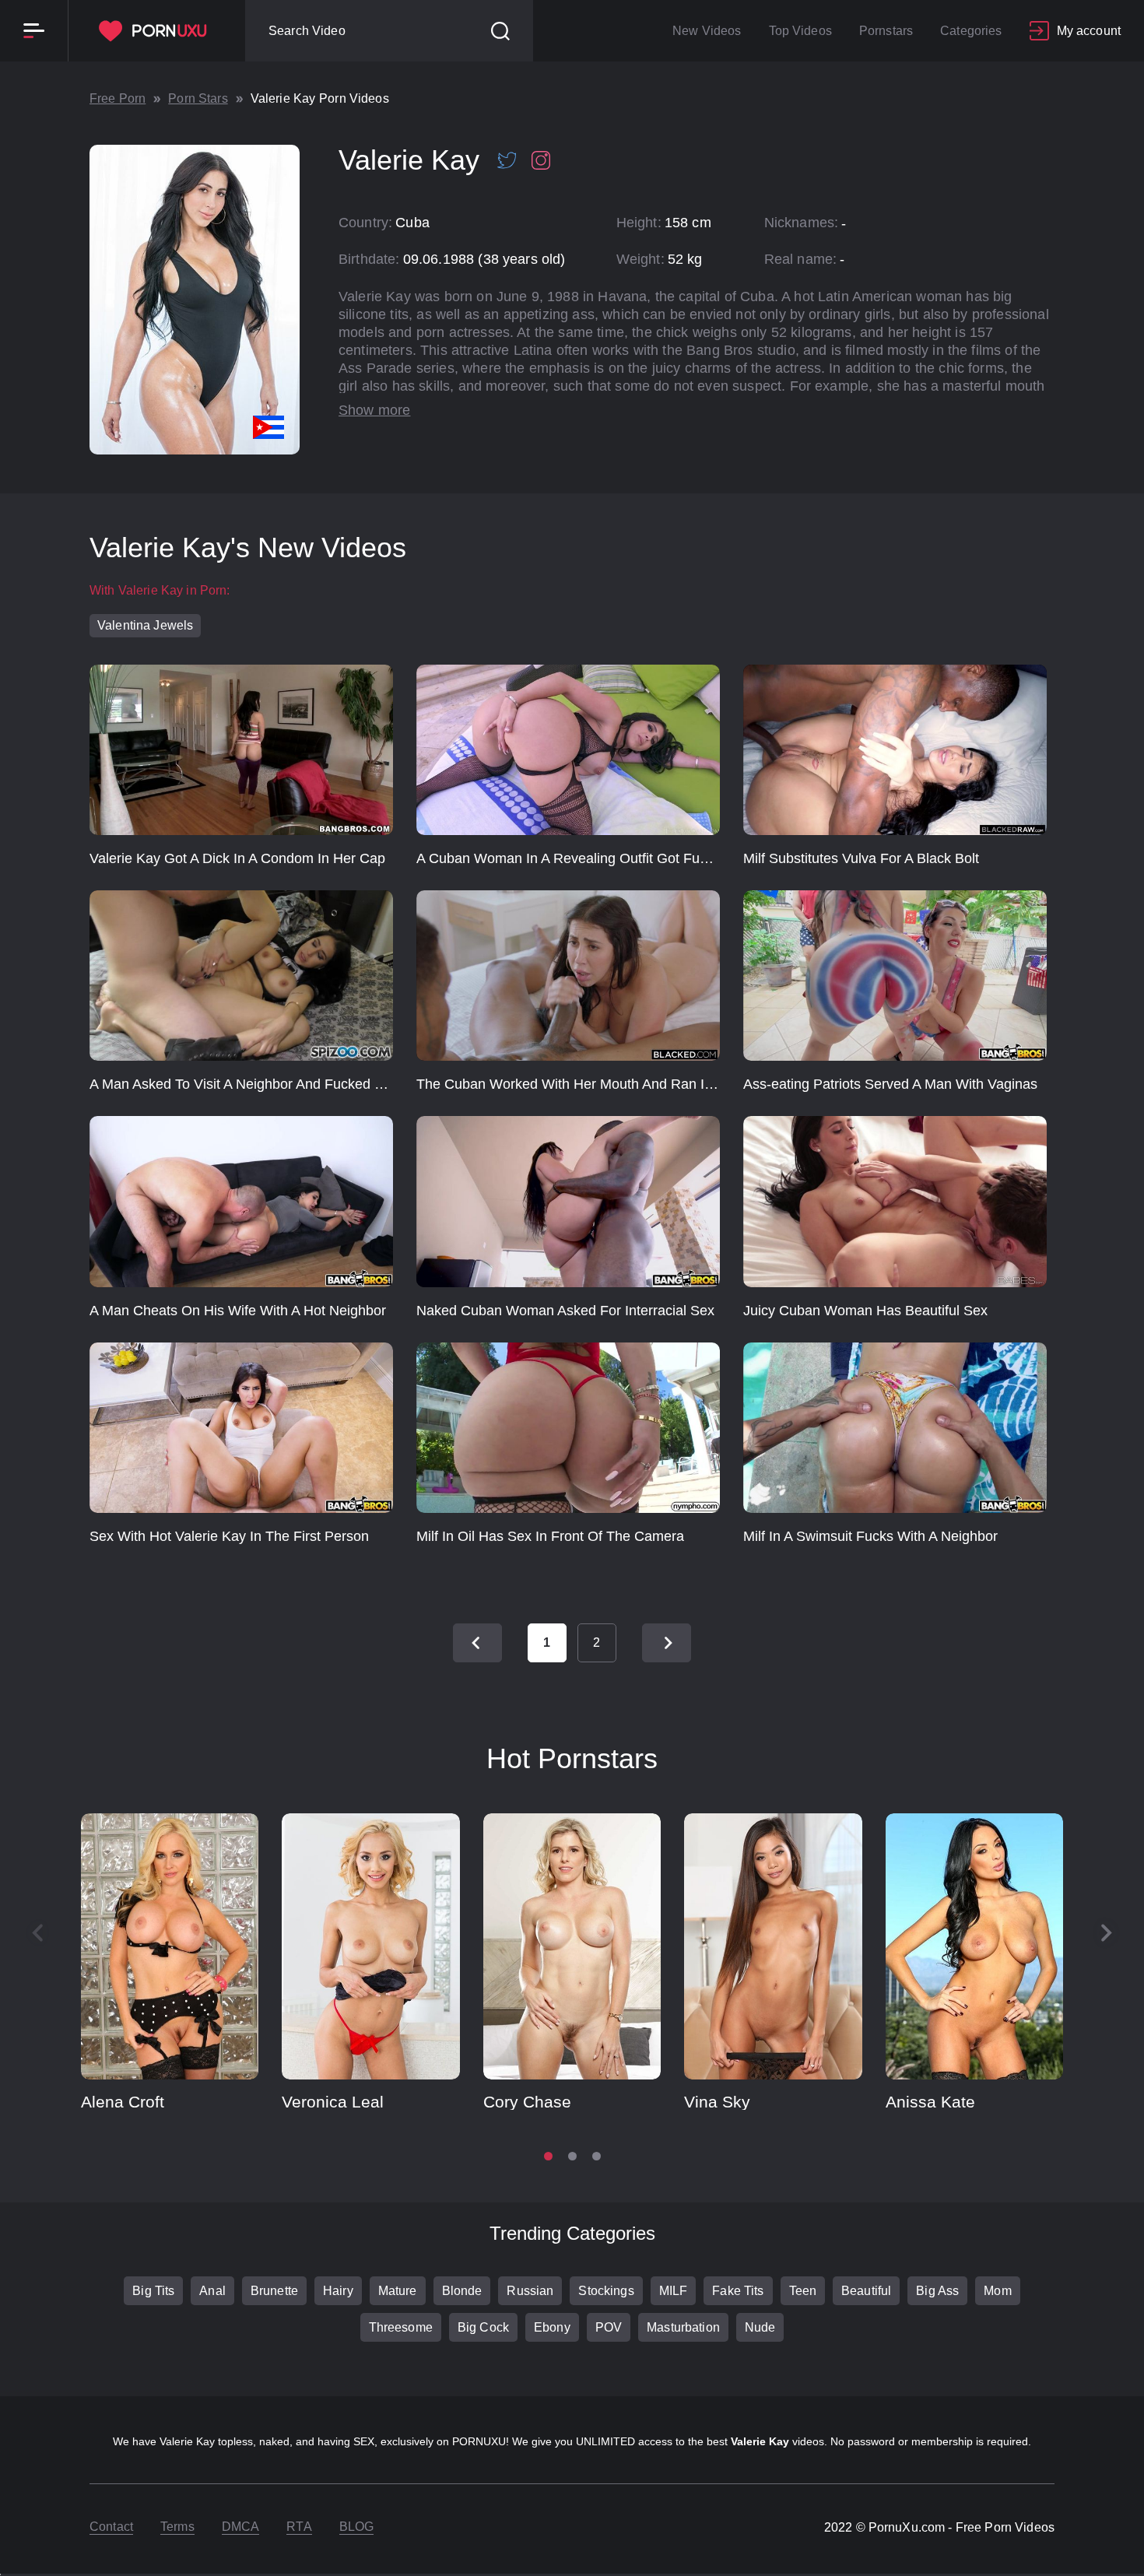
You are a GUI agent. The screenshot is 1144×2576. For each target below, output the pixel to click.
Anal (212, 2291)
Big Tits (153, 2291)
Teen (803, 2291)
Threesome (401, 2327)
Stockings (606, 2291)
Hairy (338, 2291)
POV (609, 2327)
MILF (674, 2291)
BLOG (357, 2527)
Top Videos (800, 31)
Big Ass (937, 2291)
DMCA (241, 2527)
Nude (760, 2327)
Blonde (462, 2291)
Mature (398, 2291)
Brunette (274, 2291)
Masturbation (683, 2327)
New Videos (707, 31)
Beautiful (866, 2291)
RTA (299, 2527)
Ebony (552, 2327)
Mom (997, 2291)
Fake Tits (738, 2291)
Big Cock (483, 2327)
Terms (177, 2527)
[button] (1107, 1933)
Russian (530, 2291)
